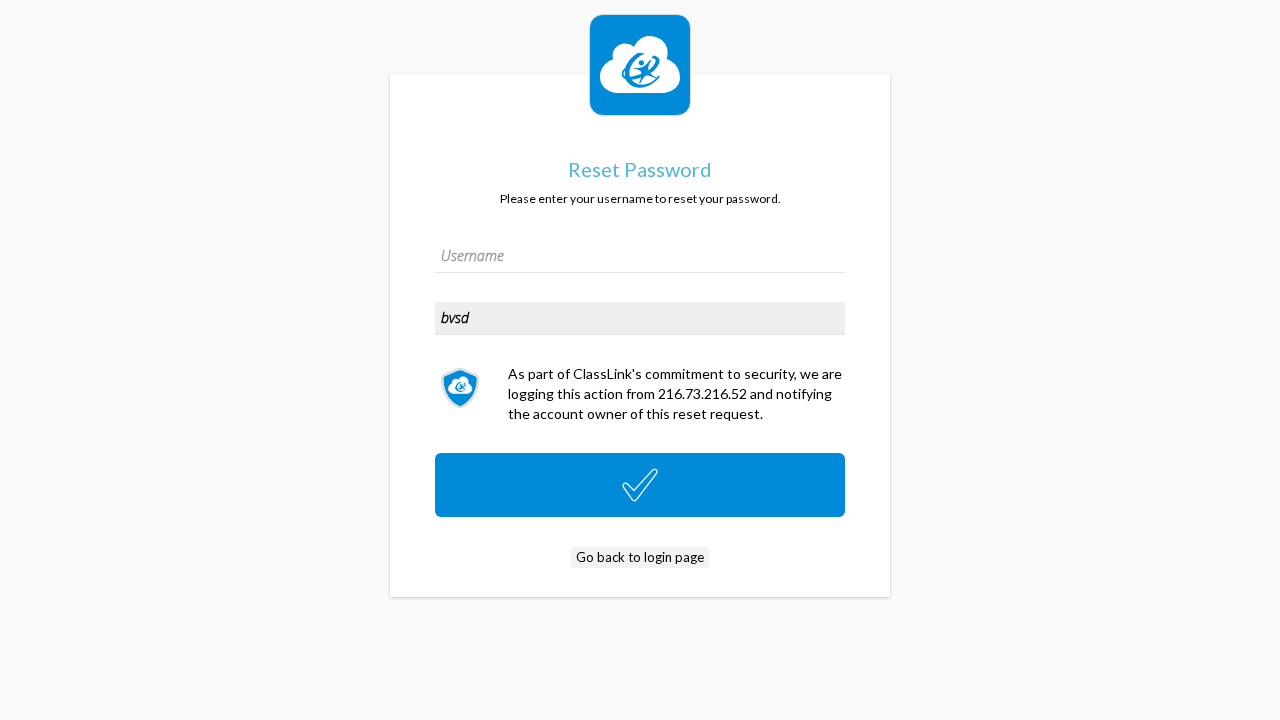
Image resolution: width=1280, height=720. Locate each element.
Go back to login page (640, 557)
